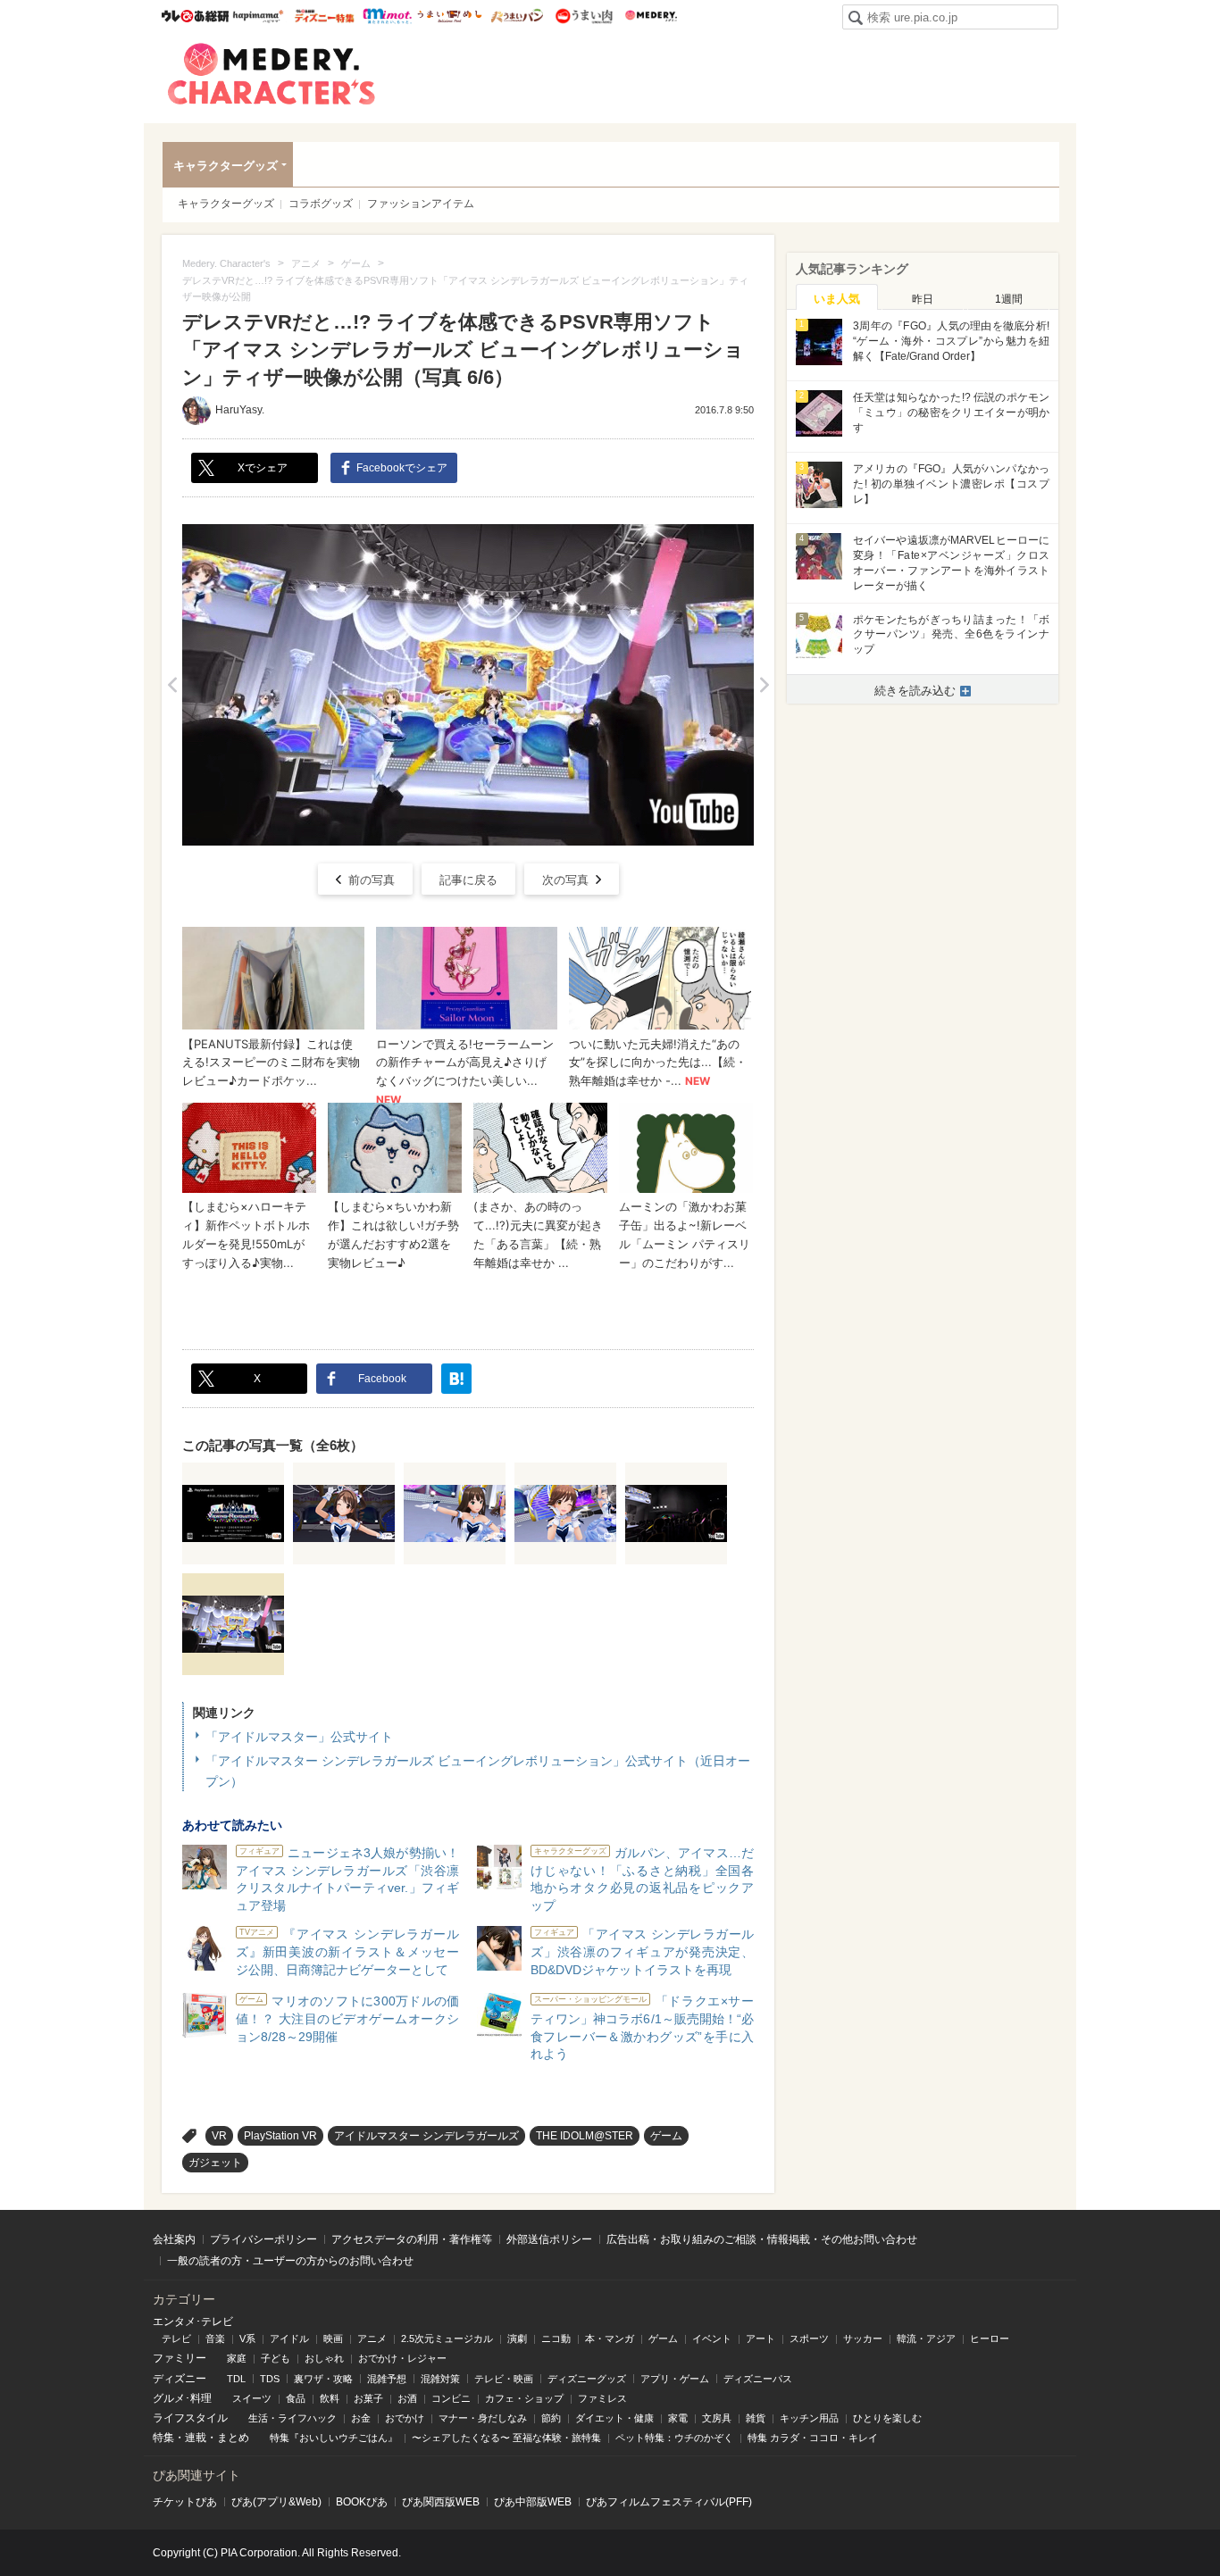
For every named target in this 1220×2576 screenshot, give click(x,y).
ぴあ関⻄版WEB (441, 2502)
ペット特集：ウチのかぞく (674, 2438)
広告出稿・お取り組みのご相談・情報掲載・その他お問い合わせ (762, 2239)
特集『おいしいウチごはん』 (334, 2438)
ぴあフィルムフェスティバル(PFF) (669, 2502)
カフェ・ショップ (524, 2398)
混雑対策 (440, 2379)
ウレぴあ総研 (195, 16)
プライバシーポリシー (263, 2239)
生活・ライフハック (292, 2418)
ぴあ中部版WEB (533, 2502)
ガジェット (215, 2163)
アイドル (289, 2338)
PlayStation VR (280, 2136)
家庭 (237, 2358)
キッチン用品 (809, 2418)
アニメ (372, 2338)
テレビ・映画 (504, 2379)
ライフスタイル (190, 2418)
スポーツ (809, 2338)
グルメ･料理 (182, 2398)
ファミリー (180, 2358)
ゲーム (666, 2136)
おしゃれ (324, 2358)
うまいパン (517, 16)
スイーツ (252, 2398)
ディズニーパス (758, 2379)
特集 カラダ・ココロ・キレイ (813, 2438)
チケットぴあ (185, 2502)
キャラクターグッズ (226, 166)
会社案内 (174, 2239)
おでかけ (405, 2418)
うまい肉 (584, 16)
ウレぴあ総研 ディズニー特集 (325, 16)
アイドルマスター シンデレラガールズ (426, 2136)
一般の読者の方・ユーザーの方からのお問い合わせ (290, 2261)
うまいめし (450, 16)
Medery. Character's (272, 74)
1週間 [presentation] (1009, 299)
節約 (551, 2418)
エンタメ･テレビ (193, 2322)
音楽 (215, 2338)
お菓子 (368, 2398)
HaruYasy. (240, 410)
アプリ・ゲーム (675, 2379)
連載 (196, 2438)
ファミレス (602, 2398)
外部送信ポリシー (549, 2239)
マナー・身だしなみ (483, 2418)
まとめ (233, 2438)
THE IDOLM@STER (585, 2136)
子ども (276, 2358)
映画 (333, 2338)
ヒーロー (990, 2338)
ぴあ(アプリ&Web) (276, 2502)
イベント (712, 2338)
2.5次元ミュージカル (447, 2338)
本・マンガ (610, 2338)
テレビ (176, 2338)
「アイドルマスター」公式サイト (299, 1737)
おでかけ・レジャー (402, 2358)
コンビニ (451, 2398)
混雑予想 (387, 2379)
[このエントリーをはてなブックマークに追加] (456, 1379)
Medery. (651, 16)
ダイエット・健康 (614, 2418)
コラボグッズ (321, 204)
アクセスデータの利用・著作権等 (412, 2239)
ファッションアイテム (421, 204)
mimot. (387, 16)
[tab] (837, 297)
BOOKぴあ (362, 2502)
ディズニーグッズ (587, 2379)
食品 (296, 2398)
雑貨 (756, 2418)
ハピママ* (258, 16)
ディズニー (180, 2379)
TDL (236, 2379)
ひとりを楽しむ (887, 2418)
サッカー (863, 2338)
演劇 (517, 2338)
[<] (172, 685)
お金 (361, 2418)
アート (760, 2338)
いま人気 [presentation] (837, 299)
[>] (764, 685)
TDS (270, 2379)
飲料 (330, 2398)
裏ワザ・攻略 (323, 2379)
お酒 (407, 2398)
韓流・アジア (926, 2338)
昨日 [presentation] (923, 299)
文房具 (717, 2418)
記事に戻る (468, 880)
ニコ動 (556, 2338)
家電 (678, 2418)
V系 (247, 2338)
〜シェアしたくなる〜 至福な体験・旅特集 (506, 2438)
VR (219, 2136)
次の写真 (565, 880)
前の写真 (372, 880)
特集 (163, 2438)
